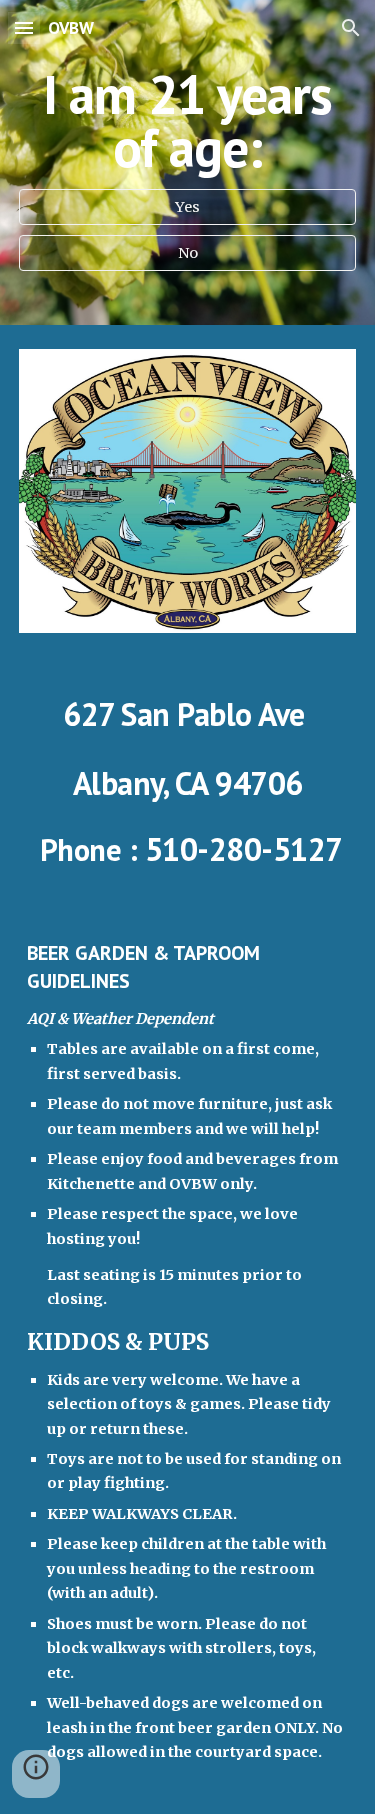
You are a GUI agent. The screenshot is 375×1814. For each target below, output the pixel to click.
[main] (188, 121)
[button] (24, 27)
